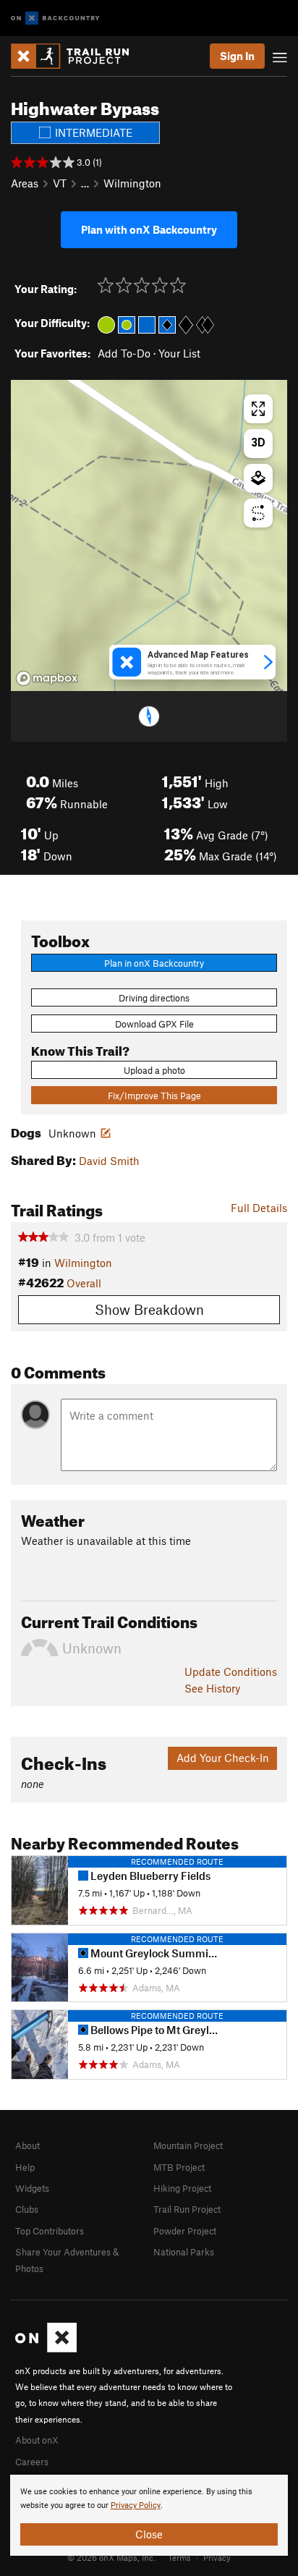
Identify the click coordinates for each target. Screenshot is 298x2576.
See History (212, 1688)
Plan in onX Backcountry (154, 963)
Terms (179, 2557)
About (27, 2145)
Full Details (259, 1208)
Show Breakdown (149, 1309)
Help (25, 2167)
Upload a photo (154, 1070)
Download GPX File (154, 1024)
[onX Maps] (46, 2349)
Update (231, 1672)
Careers (32, 2462)
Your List (179, 353)
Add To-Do (124, 353)
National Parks (184, 2252)
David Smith (109, 1161)
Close (149, 2534)
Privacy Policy (136, 2505)
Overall (84, 1283)
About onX (37, 2440)
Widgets (32, 2188)
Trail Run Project (187, 2209)
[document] (149, 2515)
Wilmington (132, 183)
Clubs (27, 2209)
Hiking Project (182, 2188)
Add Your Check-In (223, 1758)
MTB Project (179, 2167)
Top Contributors (50, 2231)
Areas (25, 183)
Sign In (237, 56)
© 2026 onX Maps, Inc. (111, 2557)
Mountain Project (188, 2145)
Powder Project (185, 2231)
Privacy (217, 2557)
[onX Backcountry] (55, 18)
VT (60, 183)
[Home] (77, 56)
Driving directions (154, 998)
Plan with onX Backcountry (149, 229)
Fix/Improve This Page (154, 1096)
